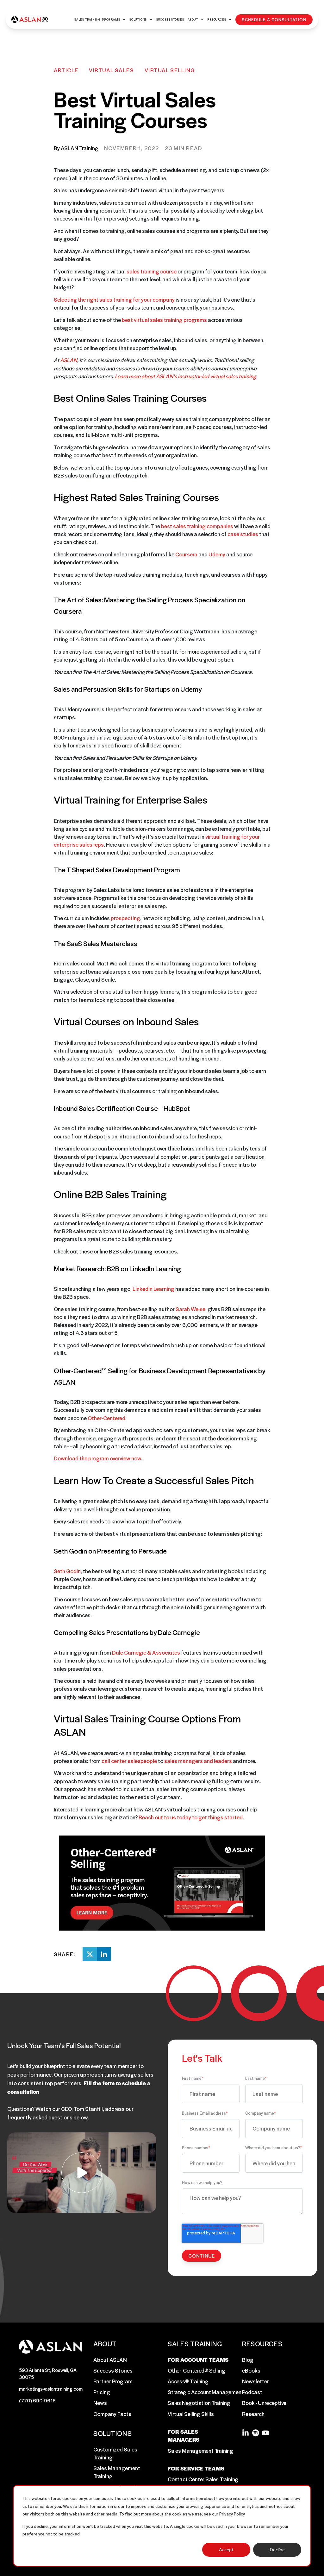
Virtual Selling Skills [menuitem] (191, 2414)
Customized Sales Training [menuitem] (115, 2453)
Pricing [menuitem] (102, 2392)
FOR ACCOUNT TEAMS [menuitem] (198, 2360)
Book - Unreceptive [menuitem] (264, 2403)
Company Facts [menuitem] (112, 2414)
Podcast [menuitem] (252, 2392)
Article (66, 70)
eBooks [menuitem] (251, 2370)
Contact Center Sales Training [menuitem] (203, 2479)
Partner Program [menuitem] (113, 2381)
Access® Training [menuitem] (188, 2381)
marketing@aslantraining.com (51, 2389)
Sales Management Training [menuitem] (117, 2472)
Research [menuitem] (253, 2414)
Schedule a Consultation (274, 19)
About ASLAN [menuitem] (110, 2360)
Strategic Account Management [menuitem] (206, 2392)
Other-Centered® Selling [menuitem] (196, 2370)
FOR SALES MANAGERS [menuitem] (184, 2435)
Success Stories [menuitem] (113, 2370)
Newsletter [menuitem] (255, 2381)
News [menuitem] (100, 2403)
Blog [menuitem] (248, 2360)
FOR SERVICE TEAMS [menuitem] (196, 2468)
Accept (226, 2550)
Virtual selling (170, 70)
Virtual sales (111, 70)
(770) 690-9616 (37, 2400)
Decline (277, 2550)
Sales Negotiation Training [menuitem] (199, 2403)
